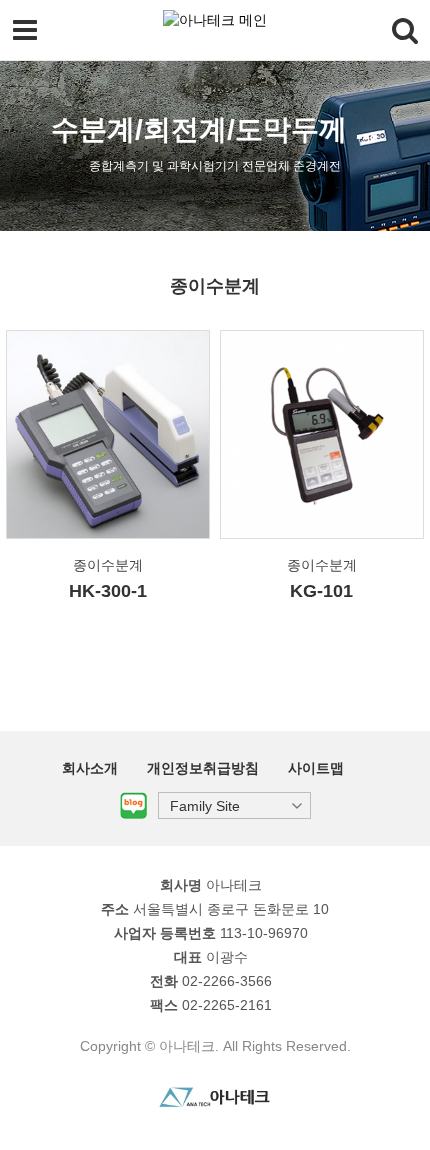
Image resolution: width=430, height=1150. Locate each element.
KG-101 (321, 591)
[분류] (25, 30)
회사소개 (90, 768)
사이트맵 (316, 768)
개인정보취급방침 (203, 768)
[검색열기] (405, 30)
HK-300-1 (108, 591)
